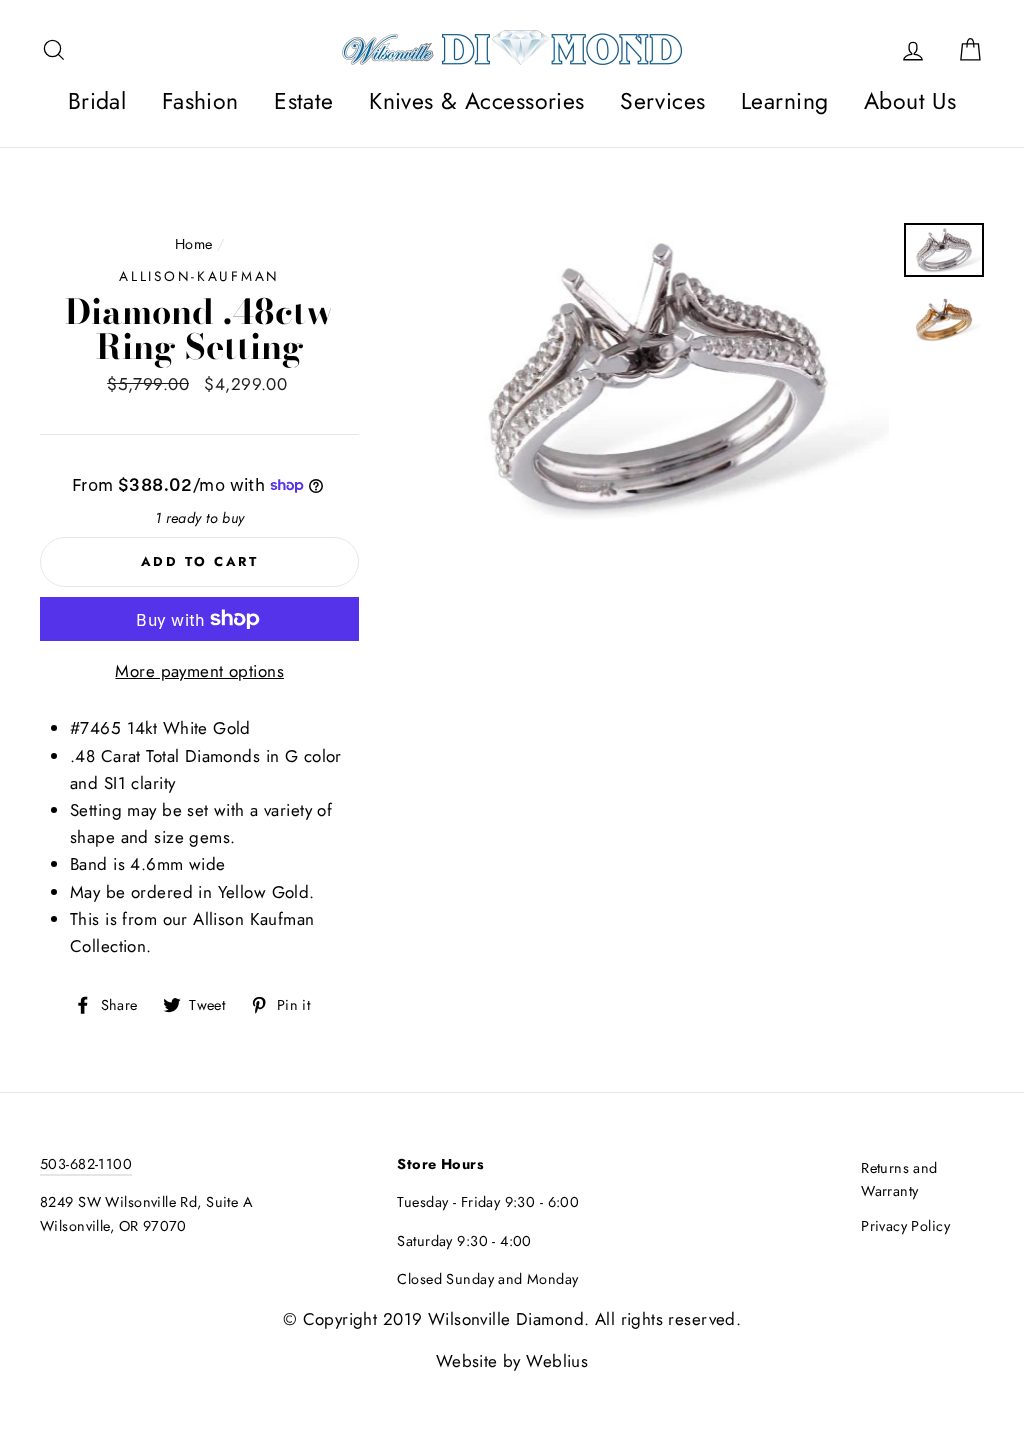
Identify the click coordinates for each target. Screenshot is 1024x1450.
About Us (910, 101)
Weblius (557, 1361)
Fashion (200, 101)
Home (194, 244)
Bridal (97, 101)
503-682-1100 (86, 1164)
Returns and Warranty (899, 1179)
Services (662, 101)
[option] (657, 377)
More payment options (199, 671)
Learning (784, 101)
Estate (304, 101)
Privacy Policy (905, 1226)
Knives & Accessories (477, 101)
